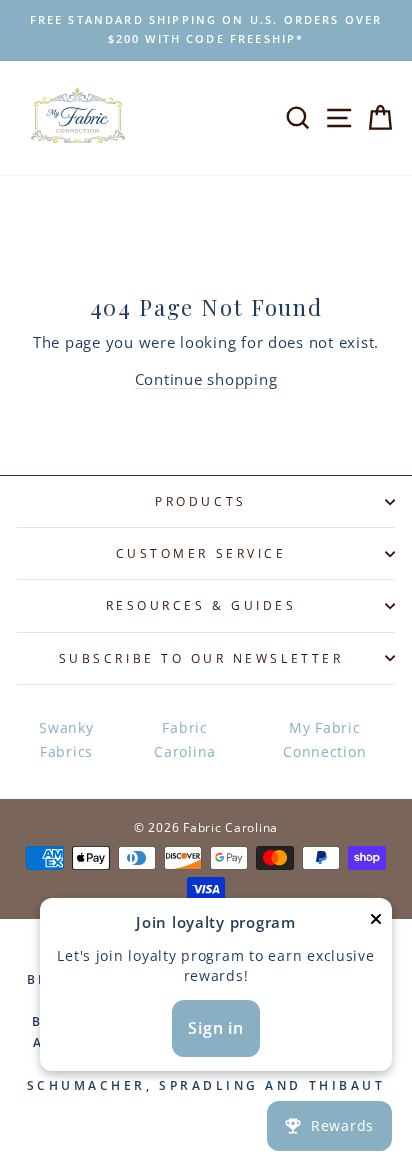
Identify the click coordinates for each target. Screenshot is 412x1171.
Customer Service (201, 553)
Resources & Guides (201, 605)
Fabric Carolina (185, 739)
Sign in (216, 1028)
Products (200, 501)
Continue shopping (206, 379)
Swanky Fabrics (66, 739)
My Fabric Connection (324, 739)
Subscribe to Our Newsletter (201, 658)
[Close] (376, 922)
